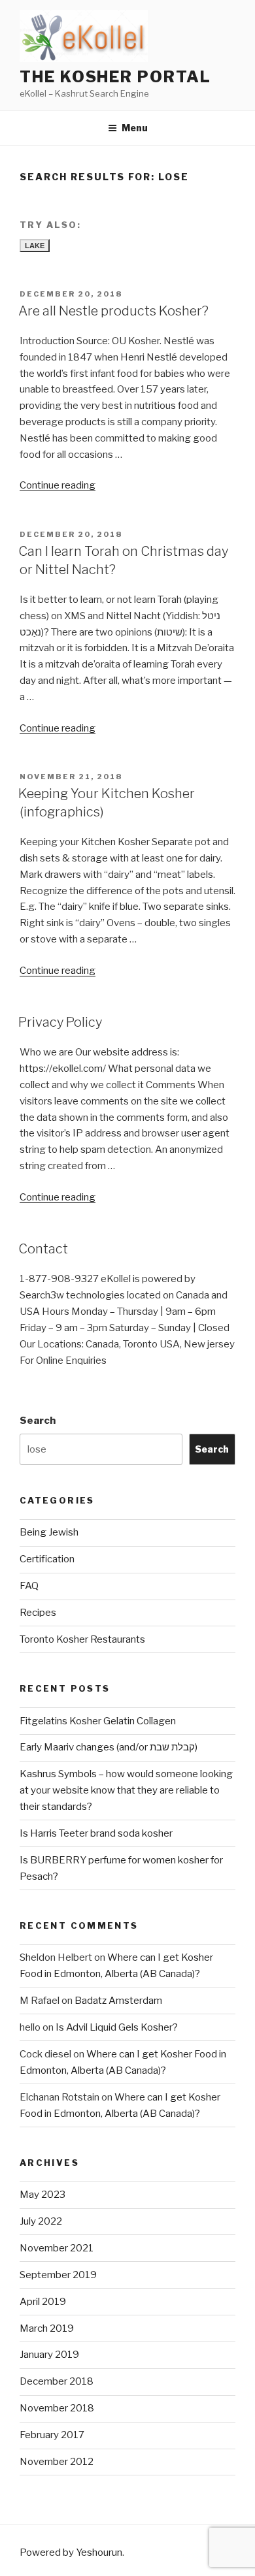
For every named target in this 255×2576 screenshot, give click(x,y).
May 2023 (42, 2195)
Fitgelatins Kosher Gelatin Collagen (98, 1721)
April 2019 (43, 2302)
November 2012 (57, 2462)
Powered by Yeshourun (71, 2552)
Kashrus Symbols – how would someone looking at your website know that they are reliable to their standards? (126, 1790)
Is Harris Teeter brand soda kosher (96, 1833)
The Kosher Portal (115, 77)
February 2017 (52, 2435)
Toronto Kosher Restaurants (82, 1639)
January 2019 (49, 2355)
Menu (135, 128)
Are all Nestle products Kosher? (113, 311)
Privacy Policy (60, 1022)
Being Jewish (49, 1532)
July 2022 (41, 2221)
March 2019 (47, 2328)
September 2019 (58, 2275)
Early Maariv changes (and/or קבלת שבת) (109, 1747)
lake (35, 246)
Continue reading (58, 485)
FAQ (29, 1586)
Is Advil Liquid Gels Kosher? (117, 2027)
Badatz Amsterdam (118, 2001)
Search (38, 1421)
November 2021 (57, 2248)
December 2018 (57, 2381)
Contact (43, 1249)
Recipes (38, 1613)
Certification (47, 1559)
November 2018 (57, 2408)
